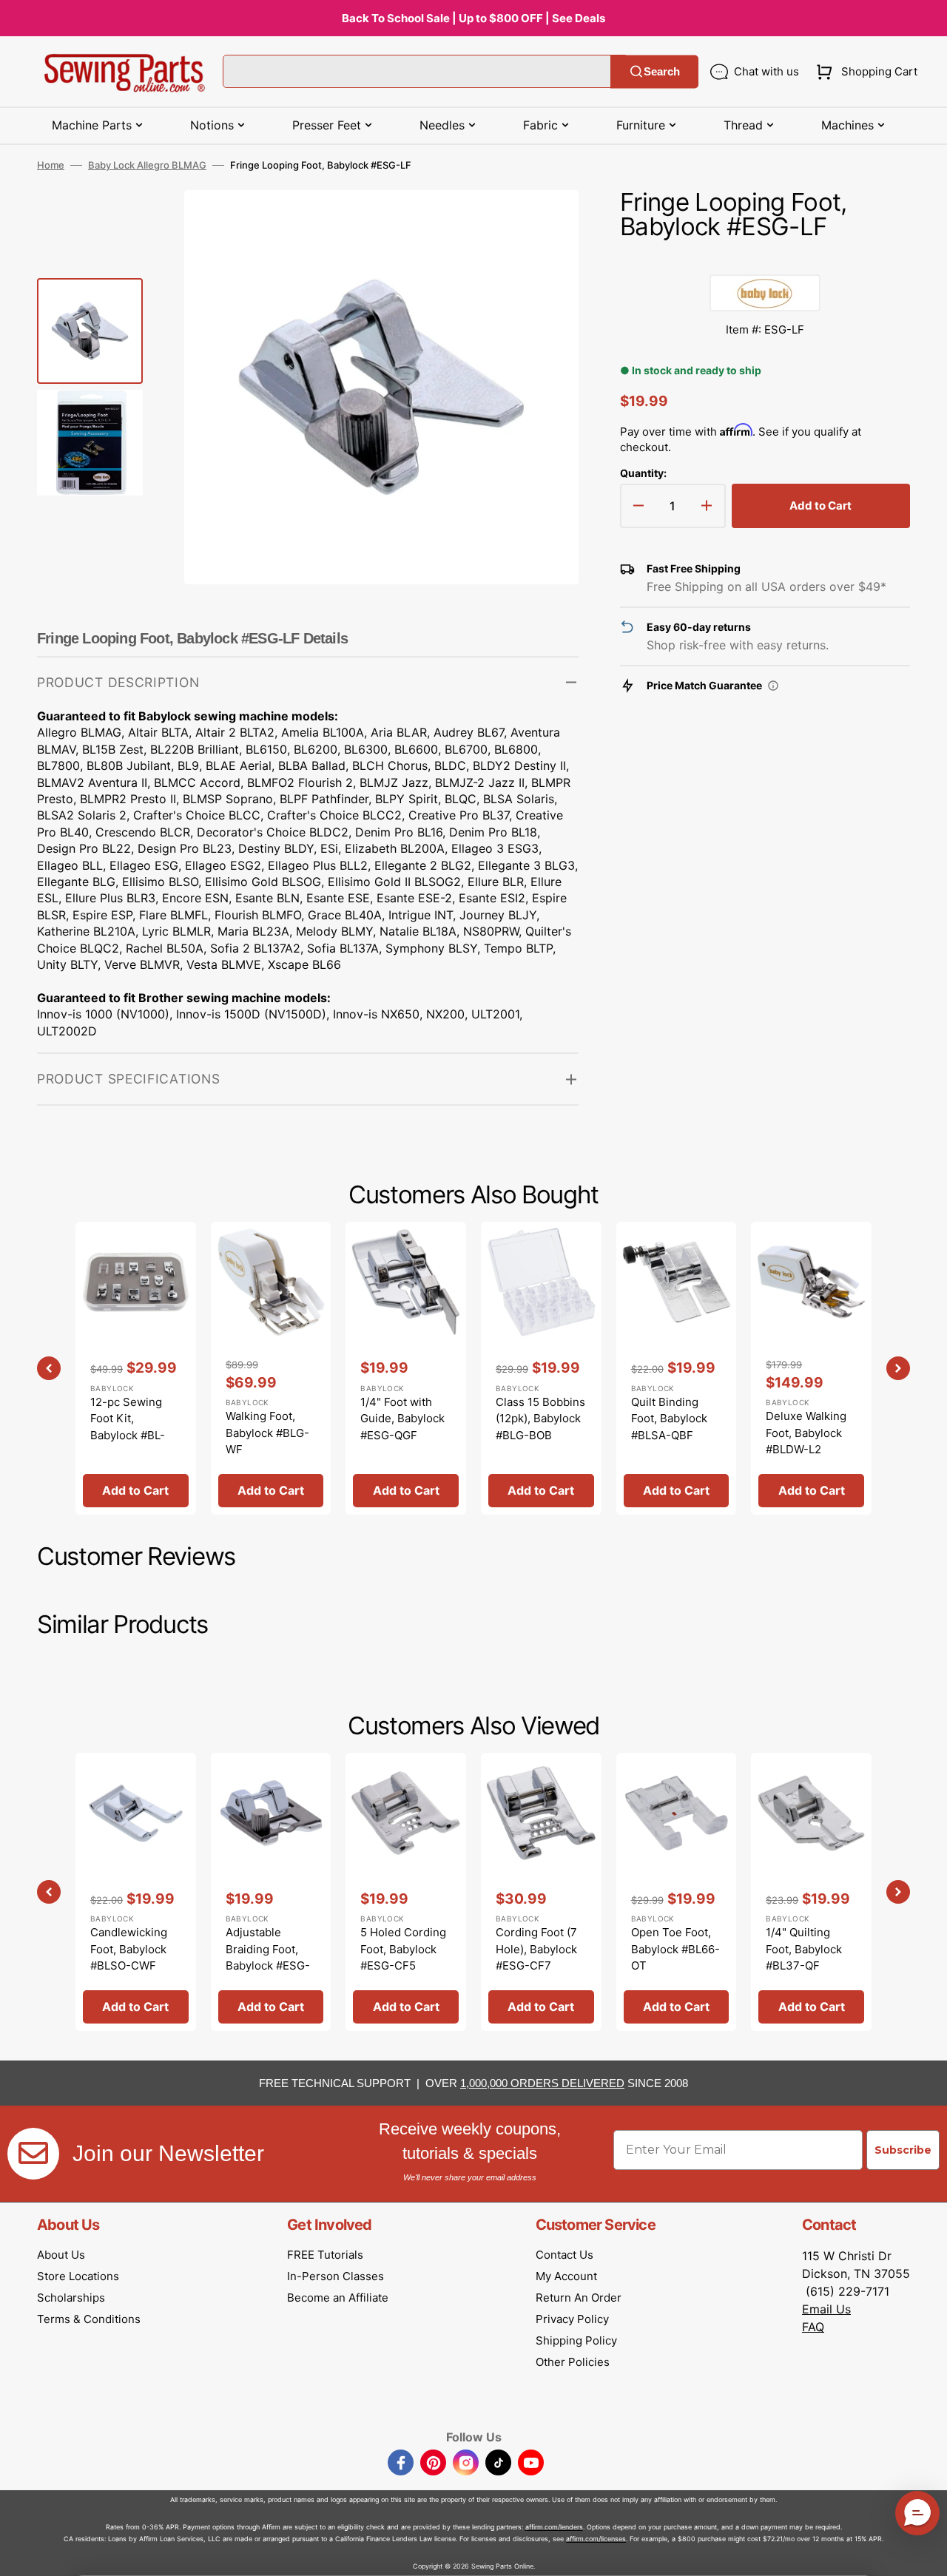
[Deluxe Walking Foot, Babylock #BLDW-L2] (811, 1368)
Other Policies (573, 2362)
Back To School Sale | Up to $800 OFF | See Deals (473, 18)
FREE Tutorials (325, 2255)
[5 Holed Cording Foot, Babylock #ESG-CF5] (406, 1892)
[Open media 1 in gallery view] (545, 223)
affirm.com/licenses (596, 2539)
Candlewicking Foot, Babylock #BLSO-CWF (129, 1949)
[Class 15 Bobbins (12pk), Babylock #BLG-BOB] (541, 1368)
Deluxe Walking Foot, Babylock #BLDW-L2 (806, 1433)
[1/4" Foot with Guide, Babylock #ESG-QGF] (406, 1368)
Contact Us (565, 2255)
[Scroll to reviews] (765, 260)
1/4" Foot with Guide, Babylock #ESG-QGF (402, 1419)
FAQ (813, 2327)
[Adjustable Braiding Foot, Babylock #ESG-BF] (271, 1892)
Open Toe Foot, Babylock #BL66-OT (675, 1949)
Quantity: (643, 473)
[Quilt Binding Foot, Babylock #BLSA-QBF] (677, 1368)
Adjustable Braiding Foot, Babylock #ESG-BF (268, 1957)
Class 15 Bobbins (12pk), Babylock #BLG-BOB (540, 1419)
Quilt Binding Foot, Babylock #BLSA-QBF (669, 1419)
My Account (566, 2276)
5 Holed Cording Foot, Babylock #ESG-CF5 (403, 1949)
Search (662, 71)
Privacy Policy (572, 2319)
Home (51, 165)
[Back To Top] (925, 2554)
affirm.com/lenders (554, 2527)
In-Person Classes (336, 2276)
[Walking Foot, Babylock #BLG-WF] (271, 1368)
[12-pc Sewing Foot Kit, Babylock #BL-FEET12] (136, 1368)
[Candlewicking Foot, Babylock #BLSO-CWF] (136, 1892)
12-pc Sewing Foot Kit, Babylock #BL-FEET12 (128, 1427)
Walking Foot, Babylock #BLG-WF (267, 1433)
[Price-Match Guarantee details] (773, 686)
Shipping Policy (576, 2340)
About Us (61, 2255)
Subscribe (903, 2150)
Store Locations (78, 2276)
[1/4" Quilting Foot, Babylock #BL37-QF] (811, 1892)
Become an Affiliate (338, 2298)
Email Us (826, 2309)
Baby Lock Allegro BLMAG (147, 165)
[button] (864, 72)
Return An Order (579, 2298)
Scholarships (71, 2298)
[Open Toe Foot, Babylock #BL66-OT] (677, 1892)
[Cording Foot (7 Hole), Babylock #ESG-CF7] (541, 1892)
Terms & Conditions (89, 2319)
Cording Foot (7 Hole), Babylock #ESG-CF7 (536, 1949)
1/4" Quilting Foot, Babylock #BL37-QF (804, 1949)
